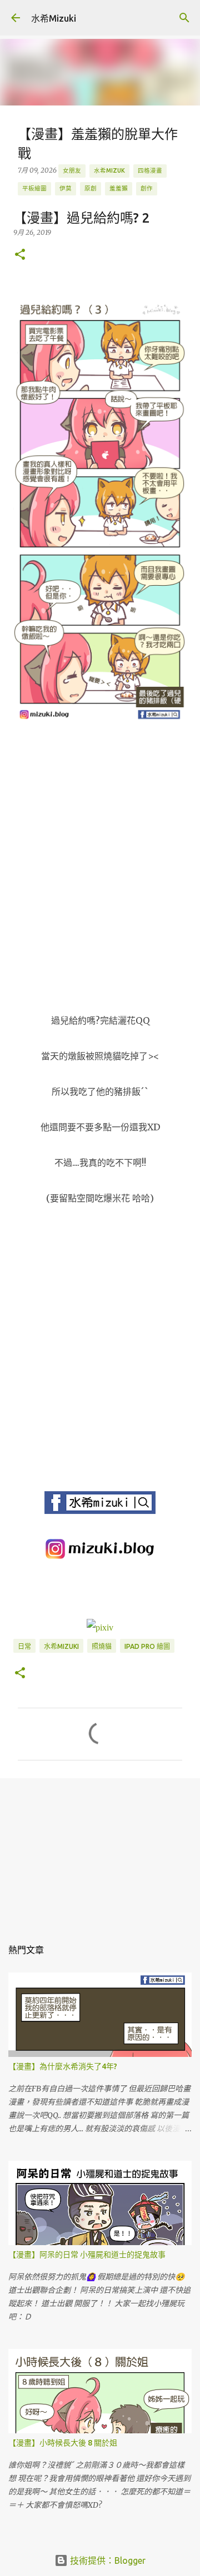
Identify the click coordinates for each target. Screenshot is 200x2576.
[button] (20, 255)
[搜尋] (184, 18)
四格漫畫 (150, 170)
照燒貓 (102, 1646)
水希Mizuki (54, 18)
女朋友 (72, 170)
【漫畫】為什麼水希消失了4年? (63, 2066)
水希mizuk (109, 170)
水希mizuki (61, 1646)
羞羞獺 (119, 188)
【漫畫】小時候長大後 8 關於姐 (63, 2443)
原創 (91, 188)
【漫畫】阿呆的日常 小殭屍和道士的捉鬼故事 (87, 2255)
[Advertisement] (100, 1851)
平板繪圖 (34, 188)
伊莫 (66, 188)
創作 (147, 188)
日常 (24, 1646)
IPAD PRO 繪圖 (147, 1646)
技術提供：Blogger (107, 2560)
